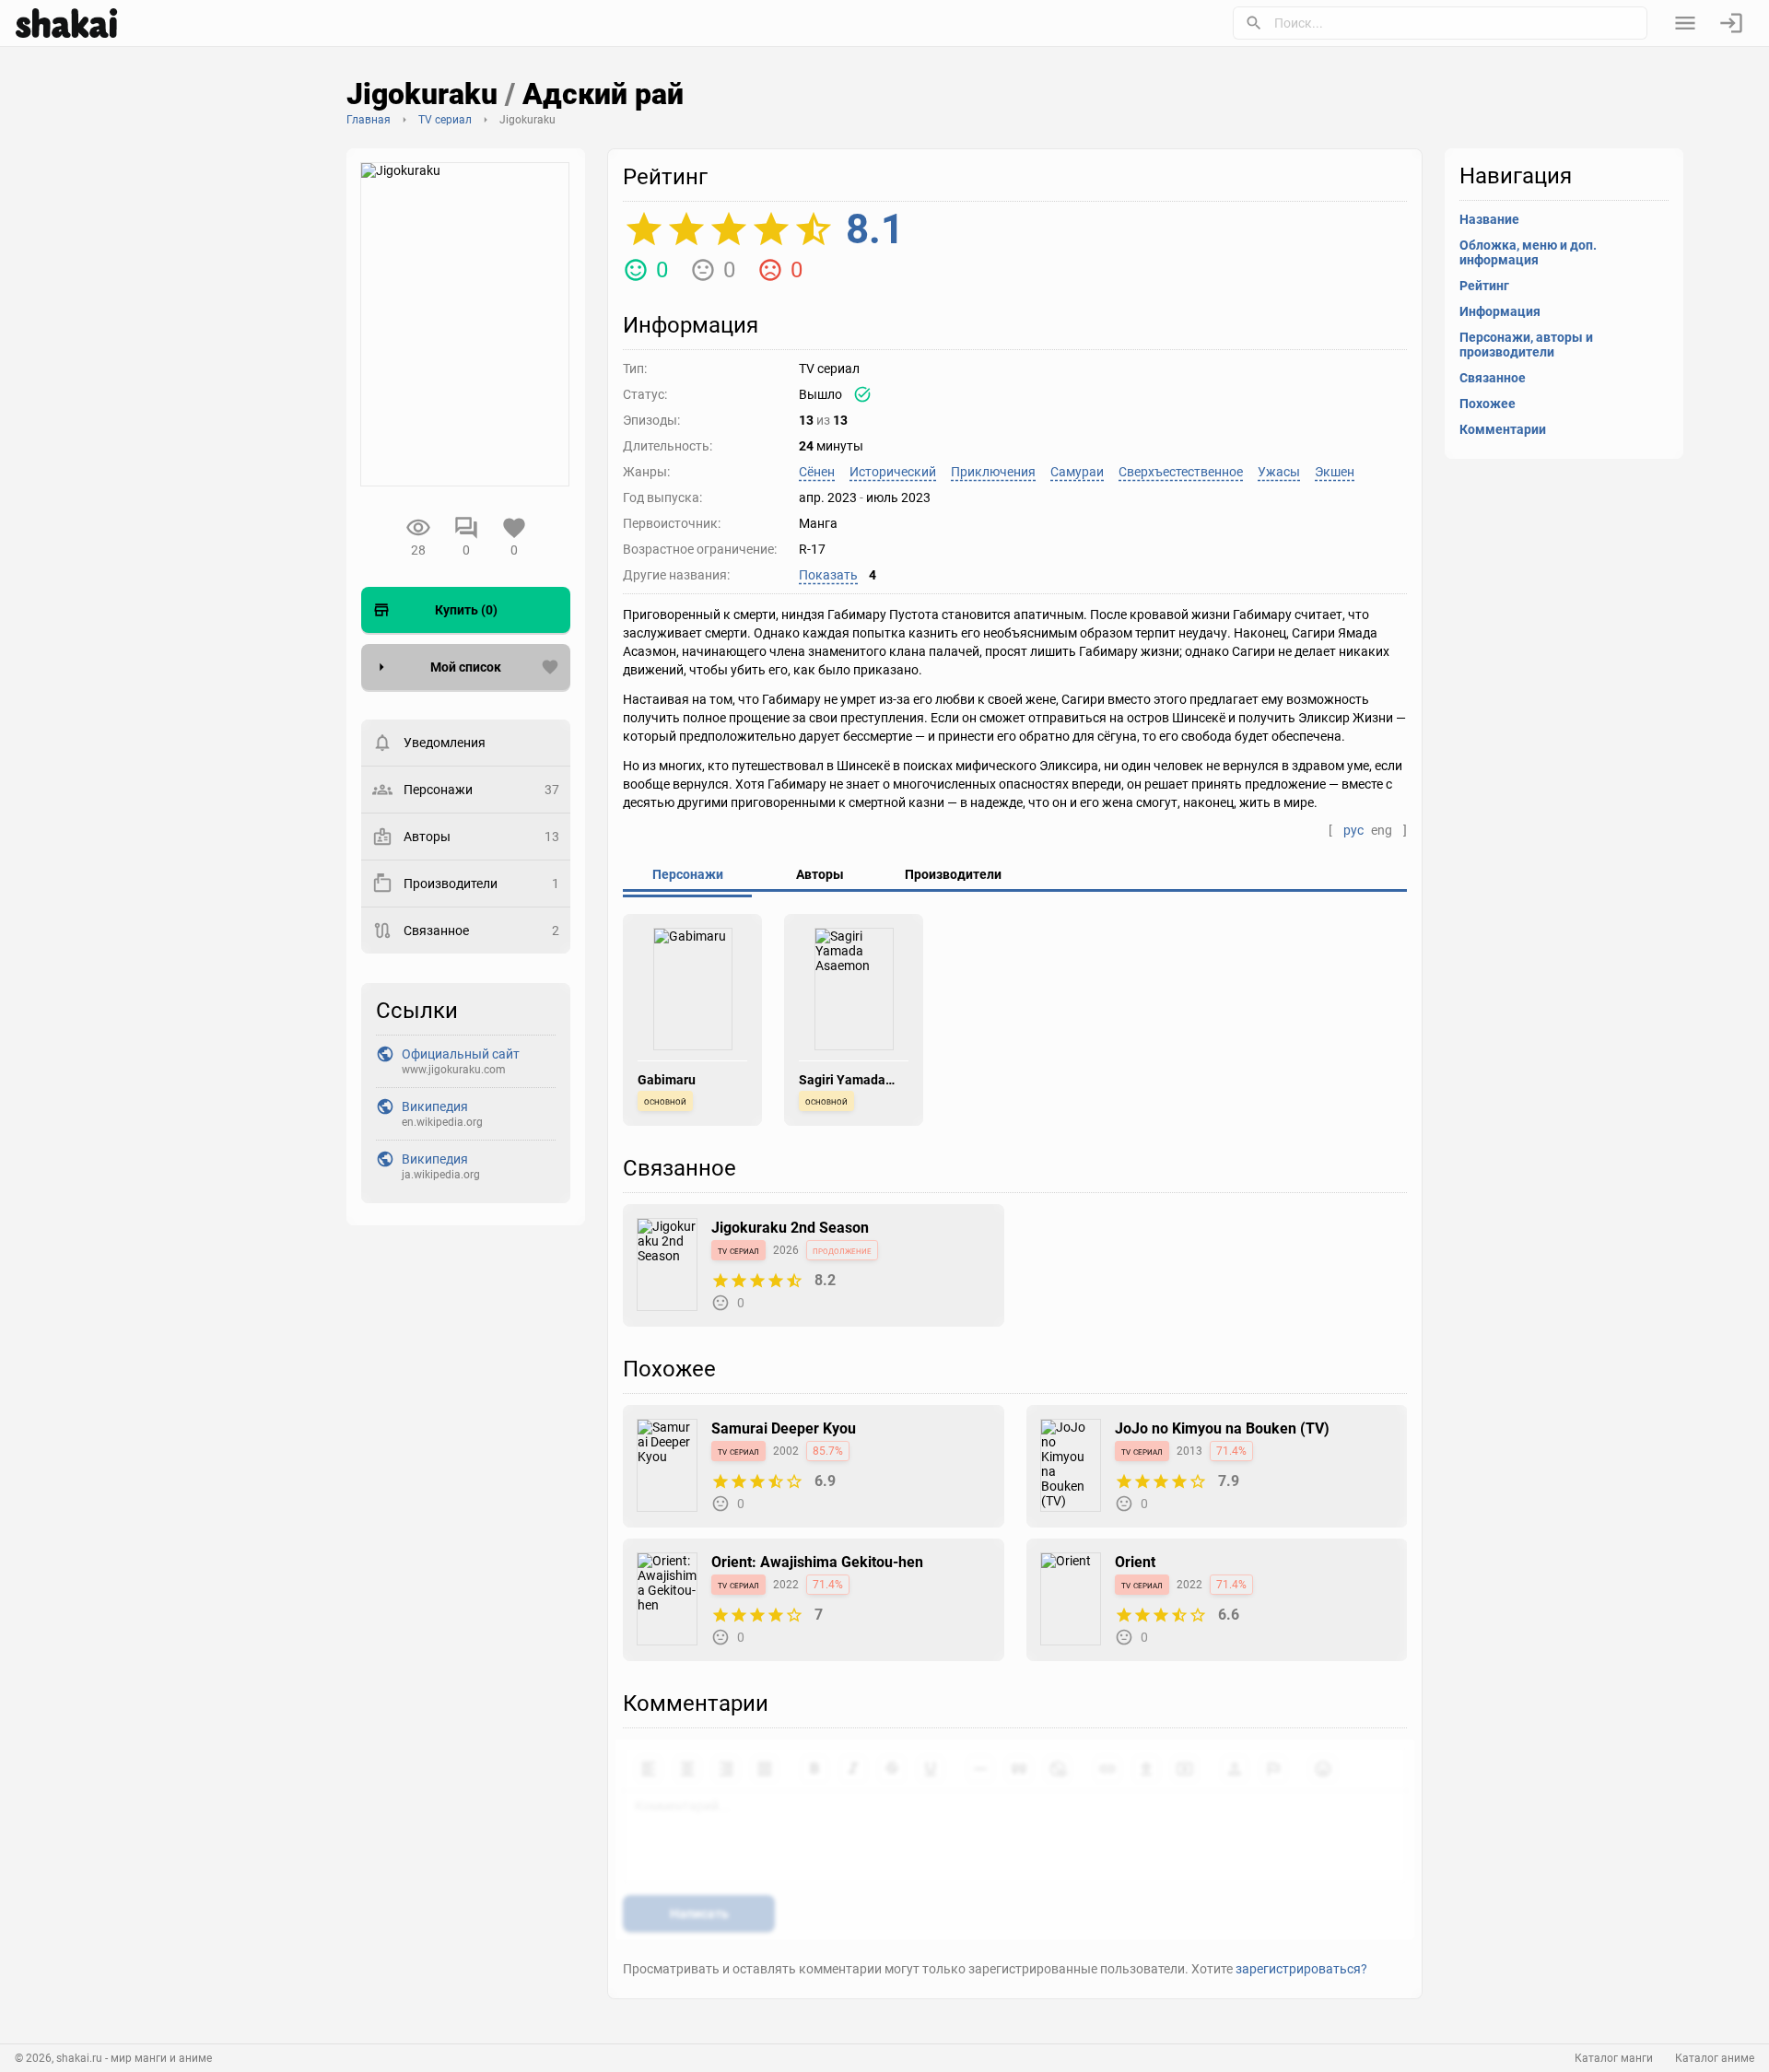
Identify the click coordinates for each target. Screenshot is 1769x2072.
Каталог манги (1614, 2058)
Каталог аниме (1715, 2058)
